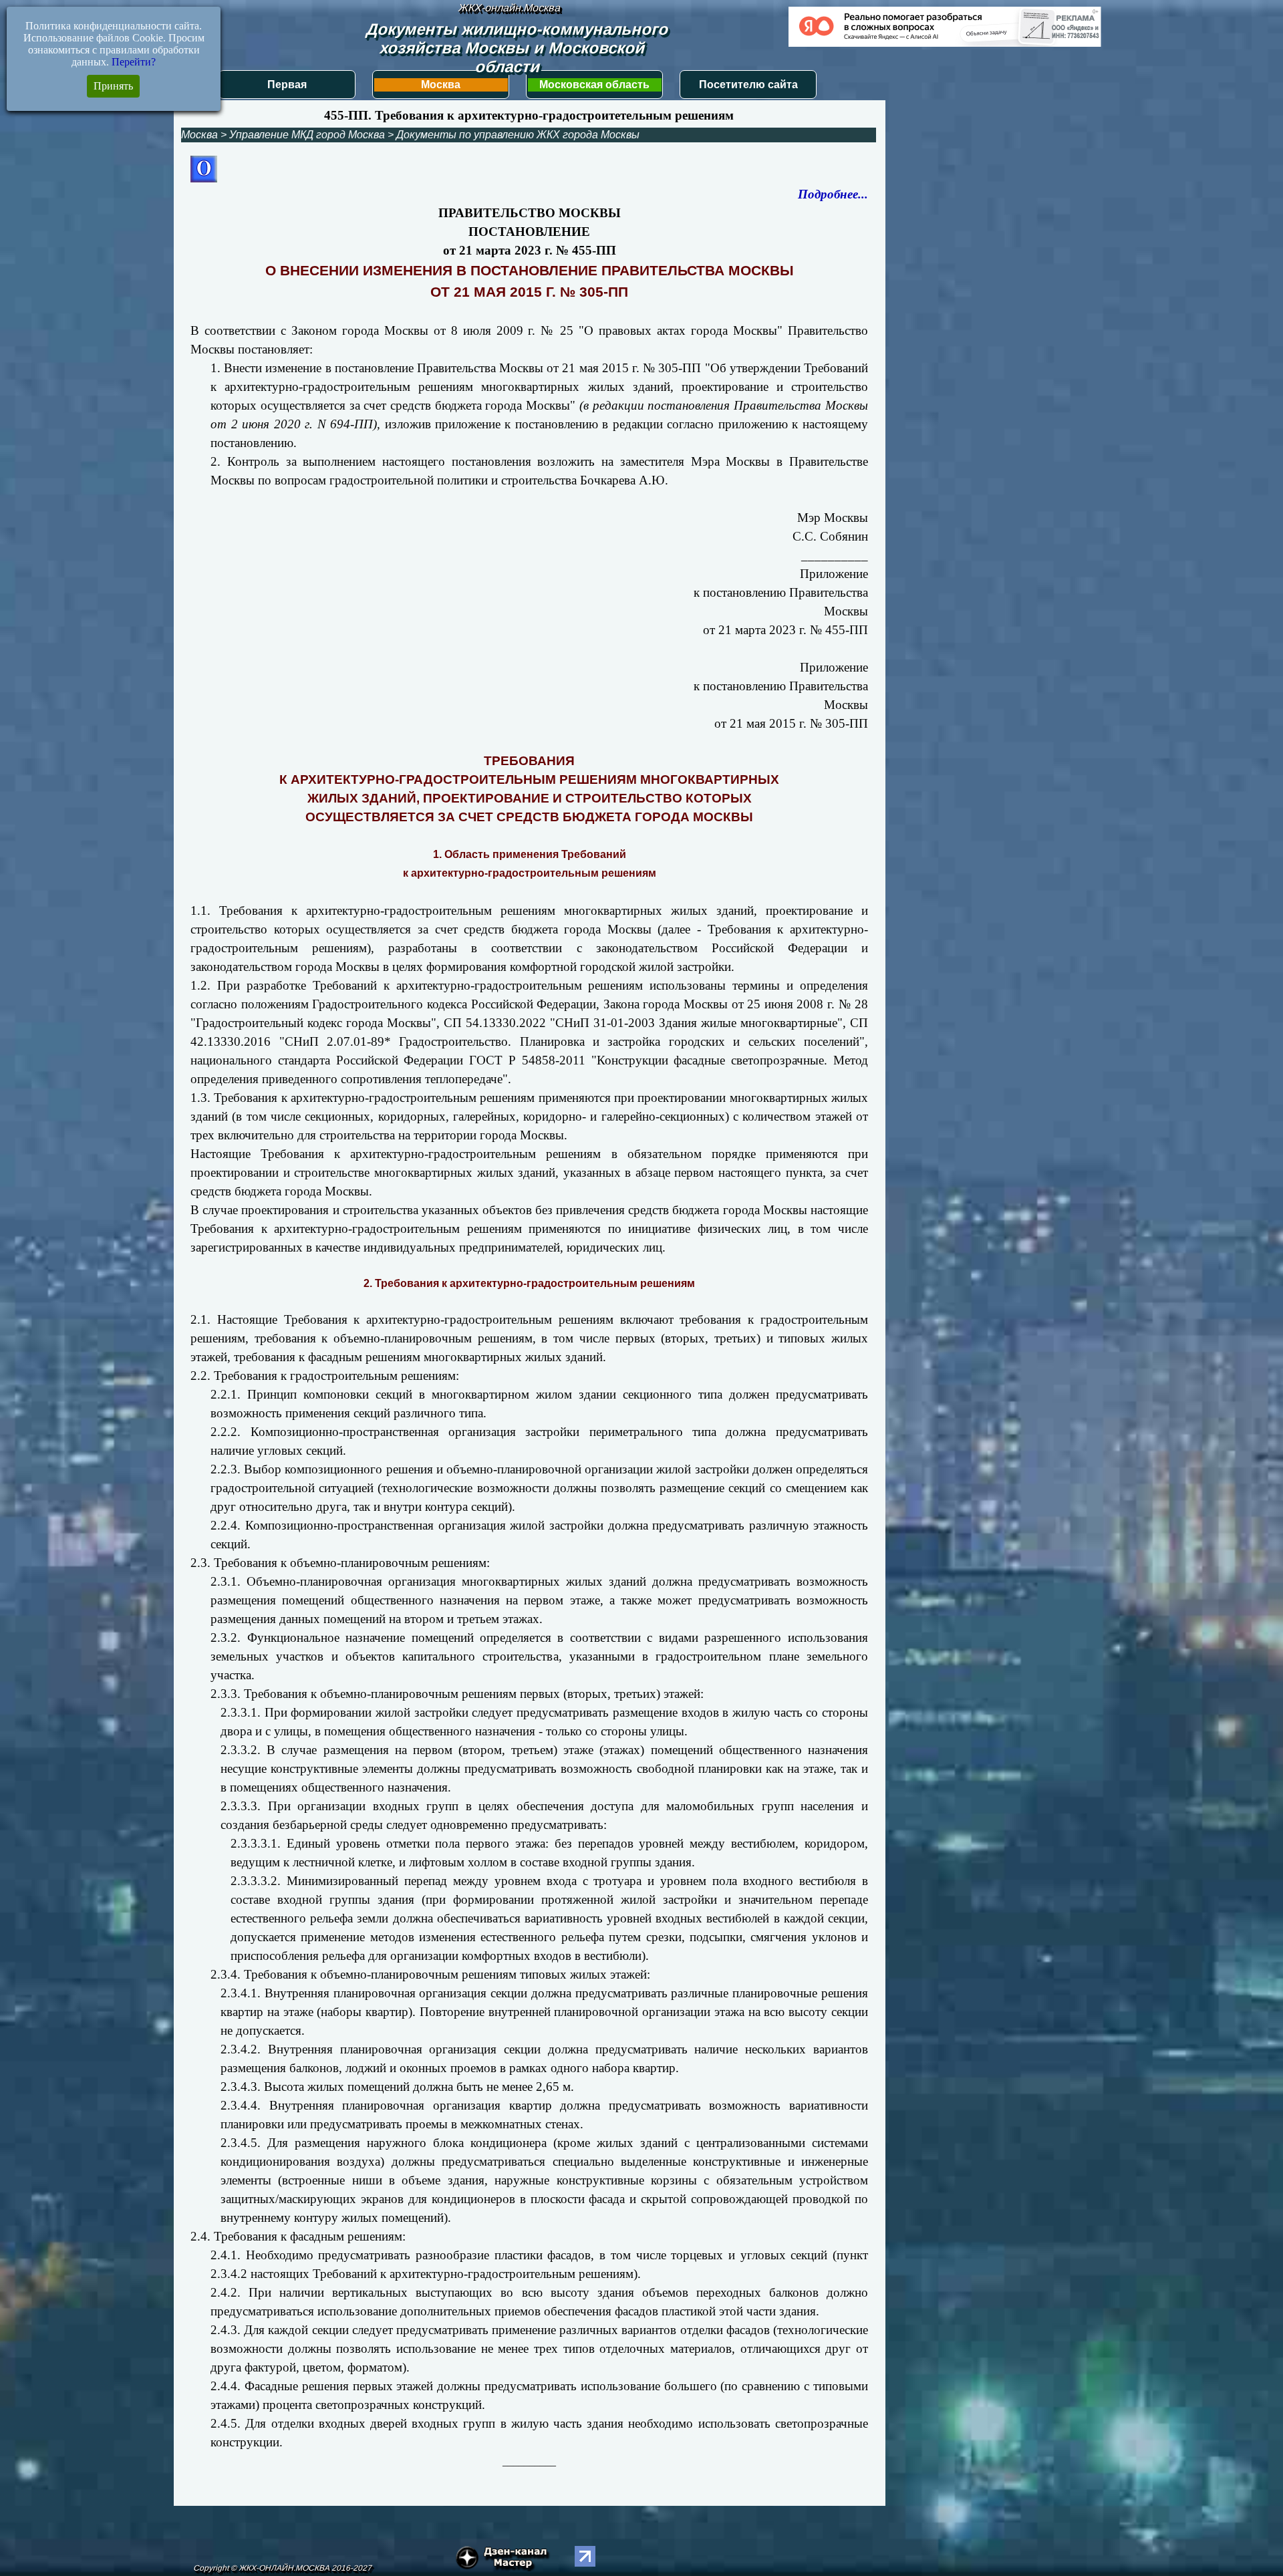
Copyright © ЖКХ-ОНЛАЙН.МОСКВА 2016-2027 (282, 2568)
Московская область (594, 85)
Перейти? (134, 62)
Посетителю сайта (748, 85)
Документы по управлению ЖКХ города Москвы (518, 135)
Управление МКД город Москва (307, 135)
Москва (441, 85)
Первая (287, 85)
